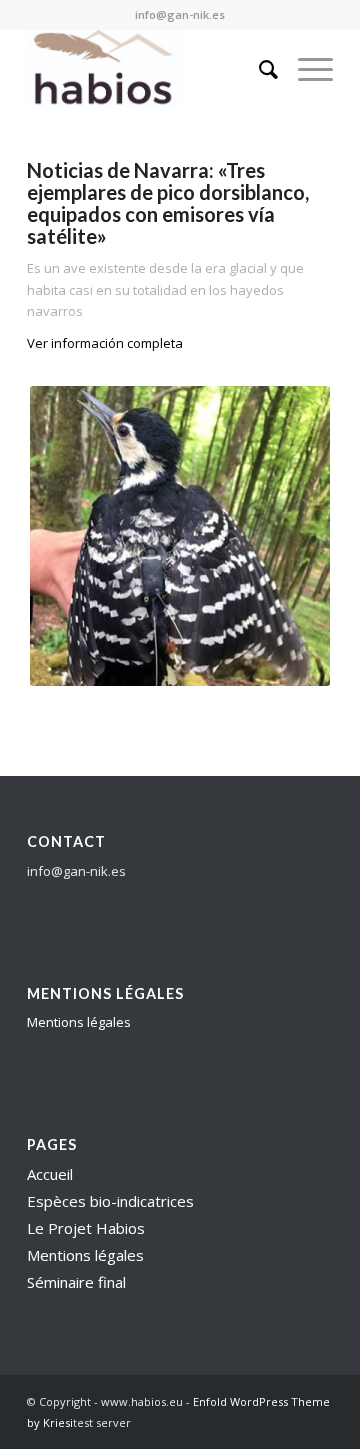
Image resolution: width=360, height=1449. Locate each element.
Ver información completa (105, 343)
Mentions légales (79, 1022)
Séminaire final (76, 1282)
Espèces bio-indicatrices (110, 1201)
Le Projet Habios (86, 1228)
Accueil (50, 1174)
